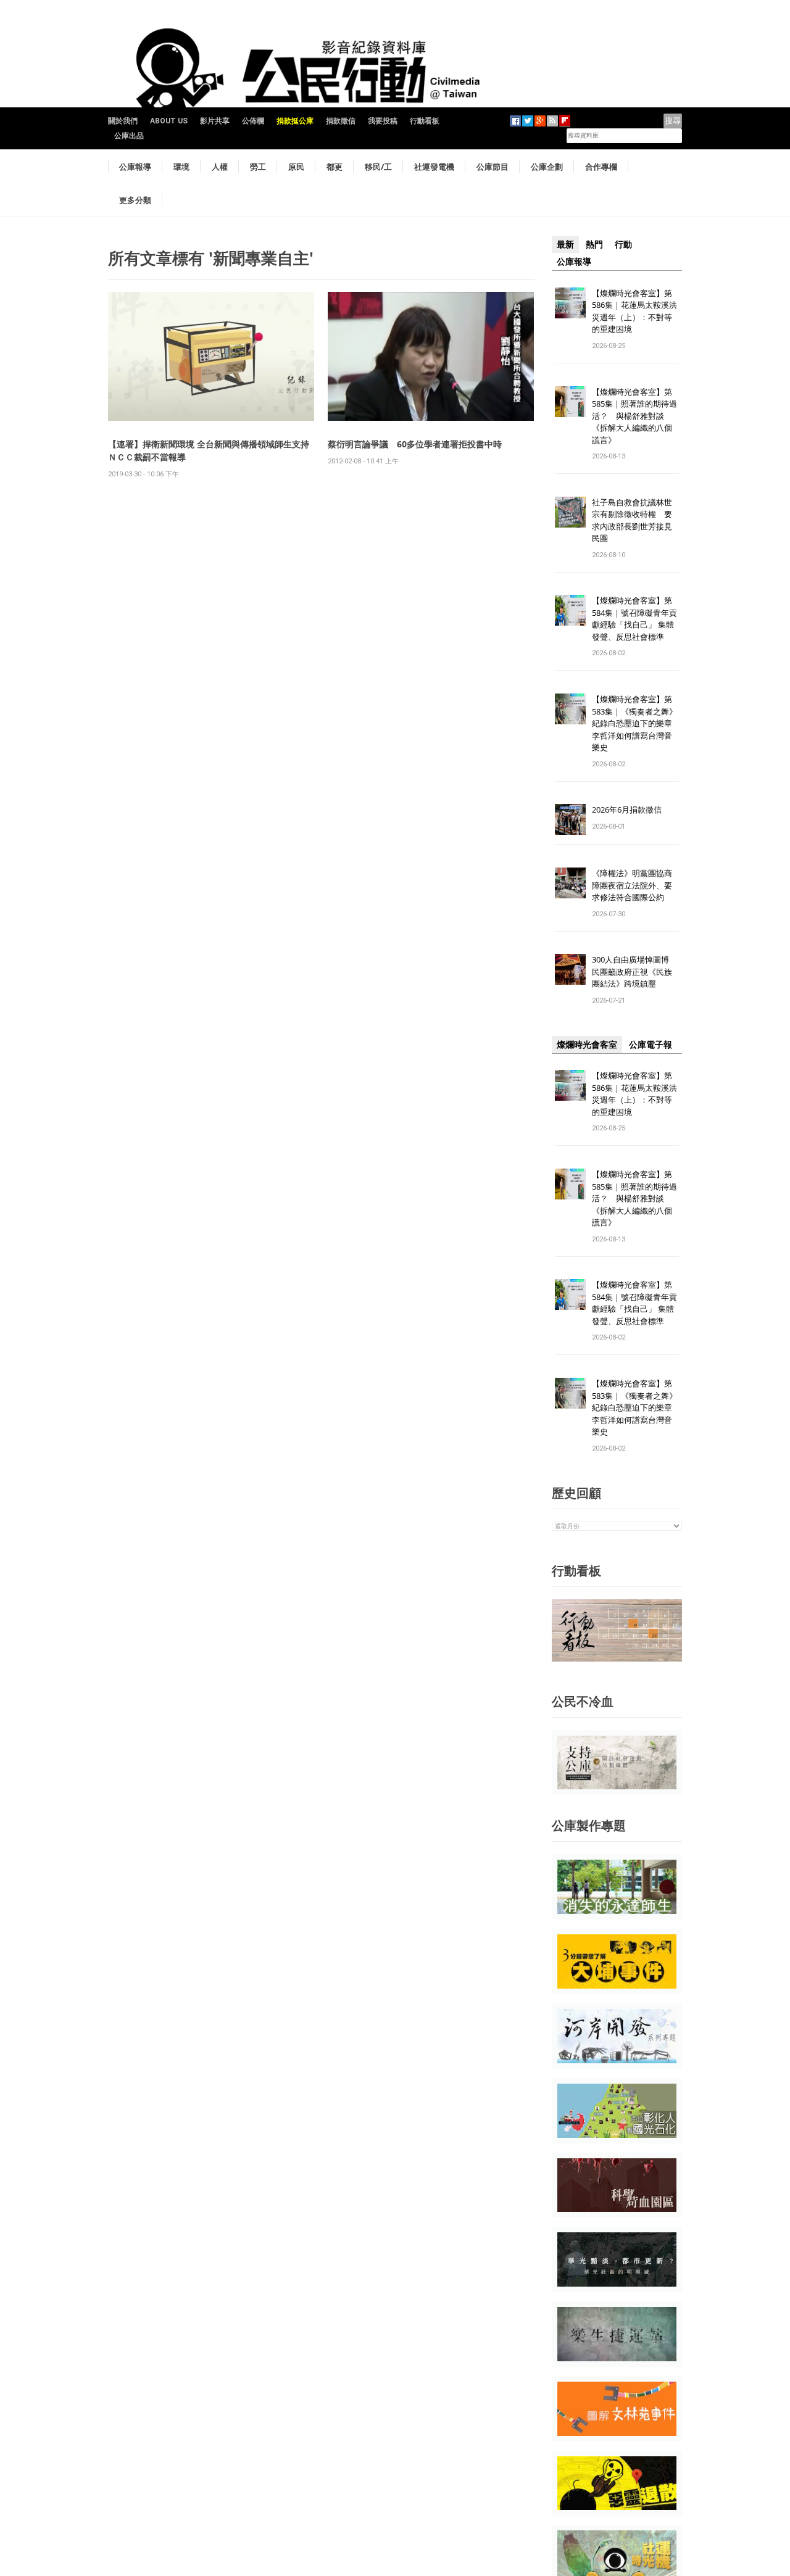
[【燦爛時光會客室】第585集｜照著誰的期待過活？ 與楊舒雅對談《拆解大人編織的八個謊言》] (570, 401)
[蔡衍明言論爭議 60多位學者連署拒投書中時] (431, 356)
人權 (220, 167)
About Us (169, 121)
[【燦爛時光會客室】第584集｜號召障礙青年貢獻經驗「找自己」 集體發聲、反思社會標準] (570, 610)
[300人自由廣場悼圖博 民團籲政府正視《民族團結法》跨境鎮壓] (570, 969)
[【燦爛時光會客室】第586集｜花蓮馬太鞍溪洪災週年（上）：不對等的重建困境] (570, 302)
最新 (565, 244)
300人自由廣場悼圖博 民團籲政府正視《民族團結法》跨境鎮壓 (634, 971)
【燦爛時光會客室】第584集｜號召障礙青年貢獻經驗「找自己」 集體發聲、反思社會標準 (634, 619)
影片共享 (215, 121)
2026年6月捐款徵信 (627, 810)
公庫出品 (129, 136)
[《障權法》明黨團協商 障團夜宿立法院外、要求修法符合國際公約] (570, 883)
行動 (623, 244)
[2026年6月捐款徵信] (570, 819)
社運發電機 (434, 167)
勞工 (258, 167)
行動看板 (425, 121)
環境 (181, 167)
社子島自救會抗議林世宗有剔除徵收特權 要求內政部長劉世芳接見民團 (632, 520)
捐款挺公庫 (295, 121)
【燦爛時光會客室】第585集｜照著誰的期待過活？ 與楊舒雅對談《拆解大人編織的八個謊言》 (634, 416)
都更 (335, 167)
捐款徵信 (341, 121)
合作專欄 (601, 167)
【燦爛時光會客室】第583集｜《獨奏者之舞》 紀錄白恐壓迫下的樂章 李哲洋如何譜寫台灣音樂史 (634, 723)
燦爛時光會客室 (587, 1045)
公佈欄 (253, 121)
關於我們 (123, 121)
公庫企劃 (547, 167)
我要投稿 (383, 121)
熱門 (594, 244)
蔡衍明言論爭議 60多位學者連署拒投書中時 (415, 444)
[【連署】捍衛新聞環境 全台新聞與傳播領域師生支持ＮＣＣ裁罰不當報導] (211, 356)
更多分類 (135, 200)
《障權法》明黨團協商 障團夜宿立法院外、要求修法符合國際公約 (636, 885)
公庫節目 (493, 167)
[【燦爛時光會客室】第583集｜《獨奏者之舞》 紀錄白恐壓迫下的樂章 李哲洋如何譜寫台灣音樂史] (570, 709)
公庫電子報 (651, 1045)
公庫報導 (135, 167)
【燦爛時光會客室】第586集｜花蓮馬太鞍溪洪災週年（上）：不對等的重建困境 (634, 311)
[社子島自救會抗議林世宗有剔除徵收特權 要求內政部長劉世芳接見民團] (570, 511)
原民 (296, 167)
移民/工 (378, 167)
